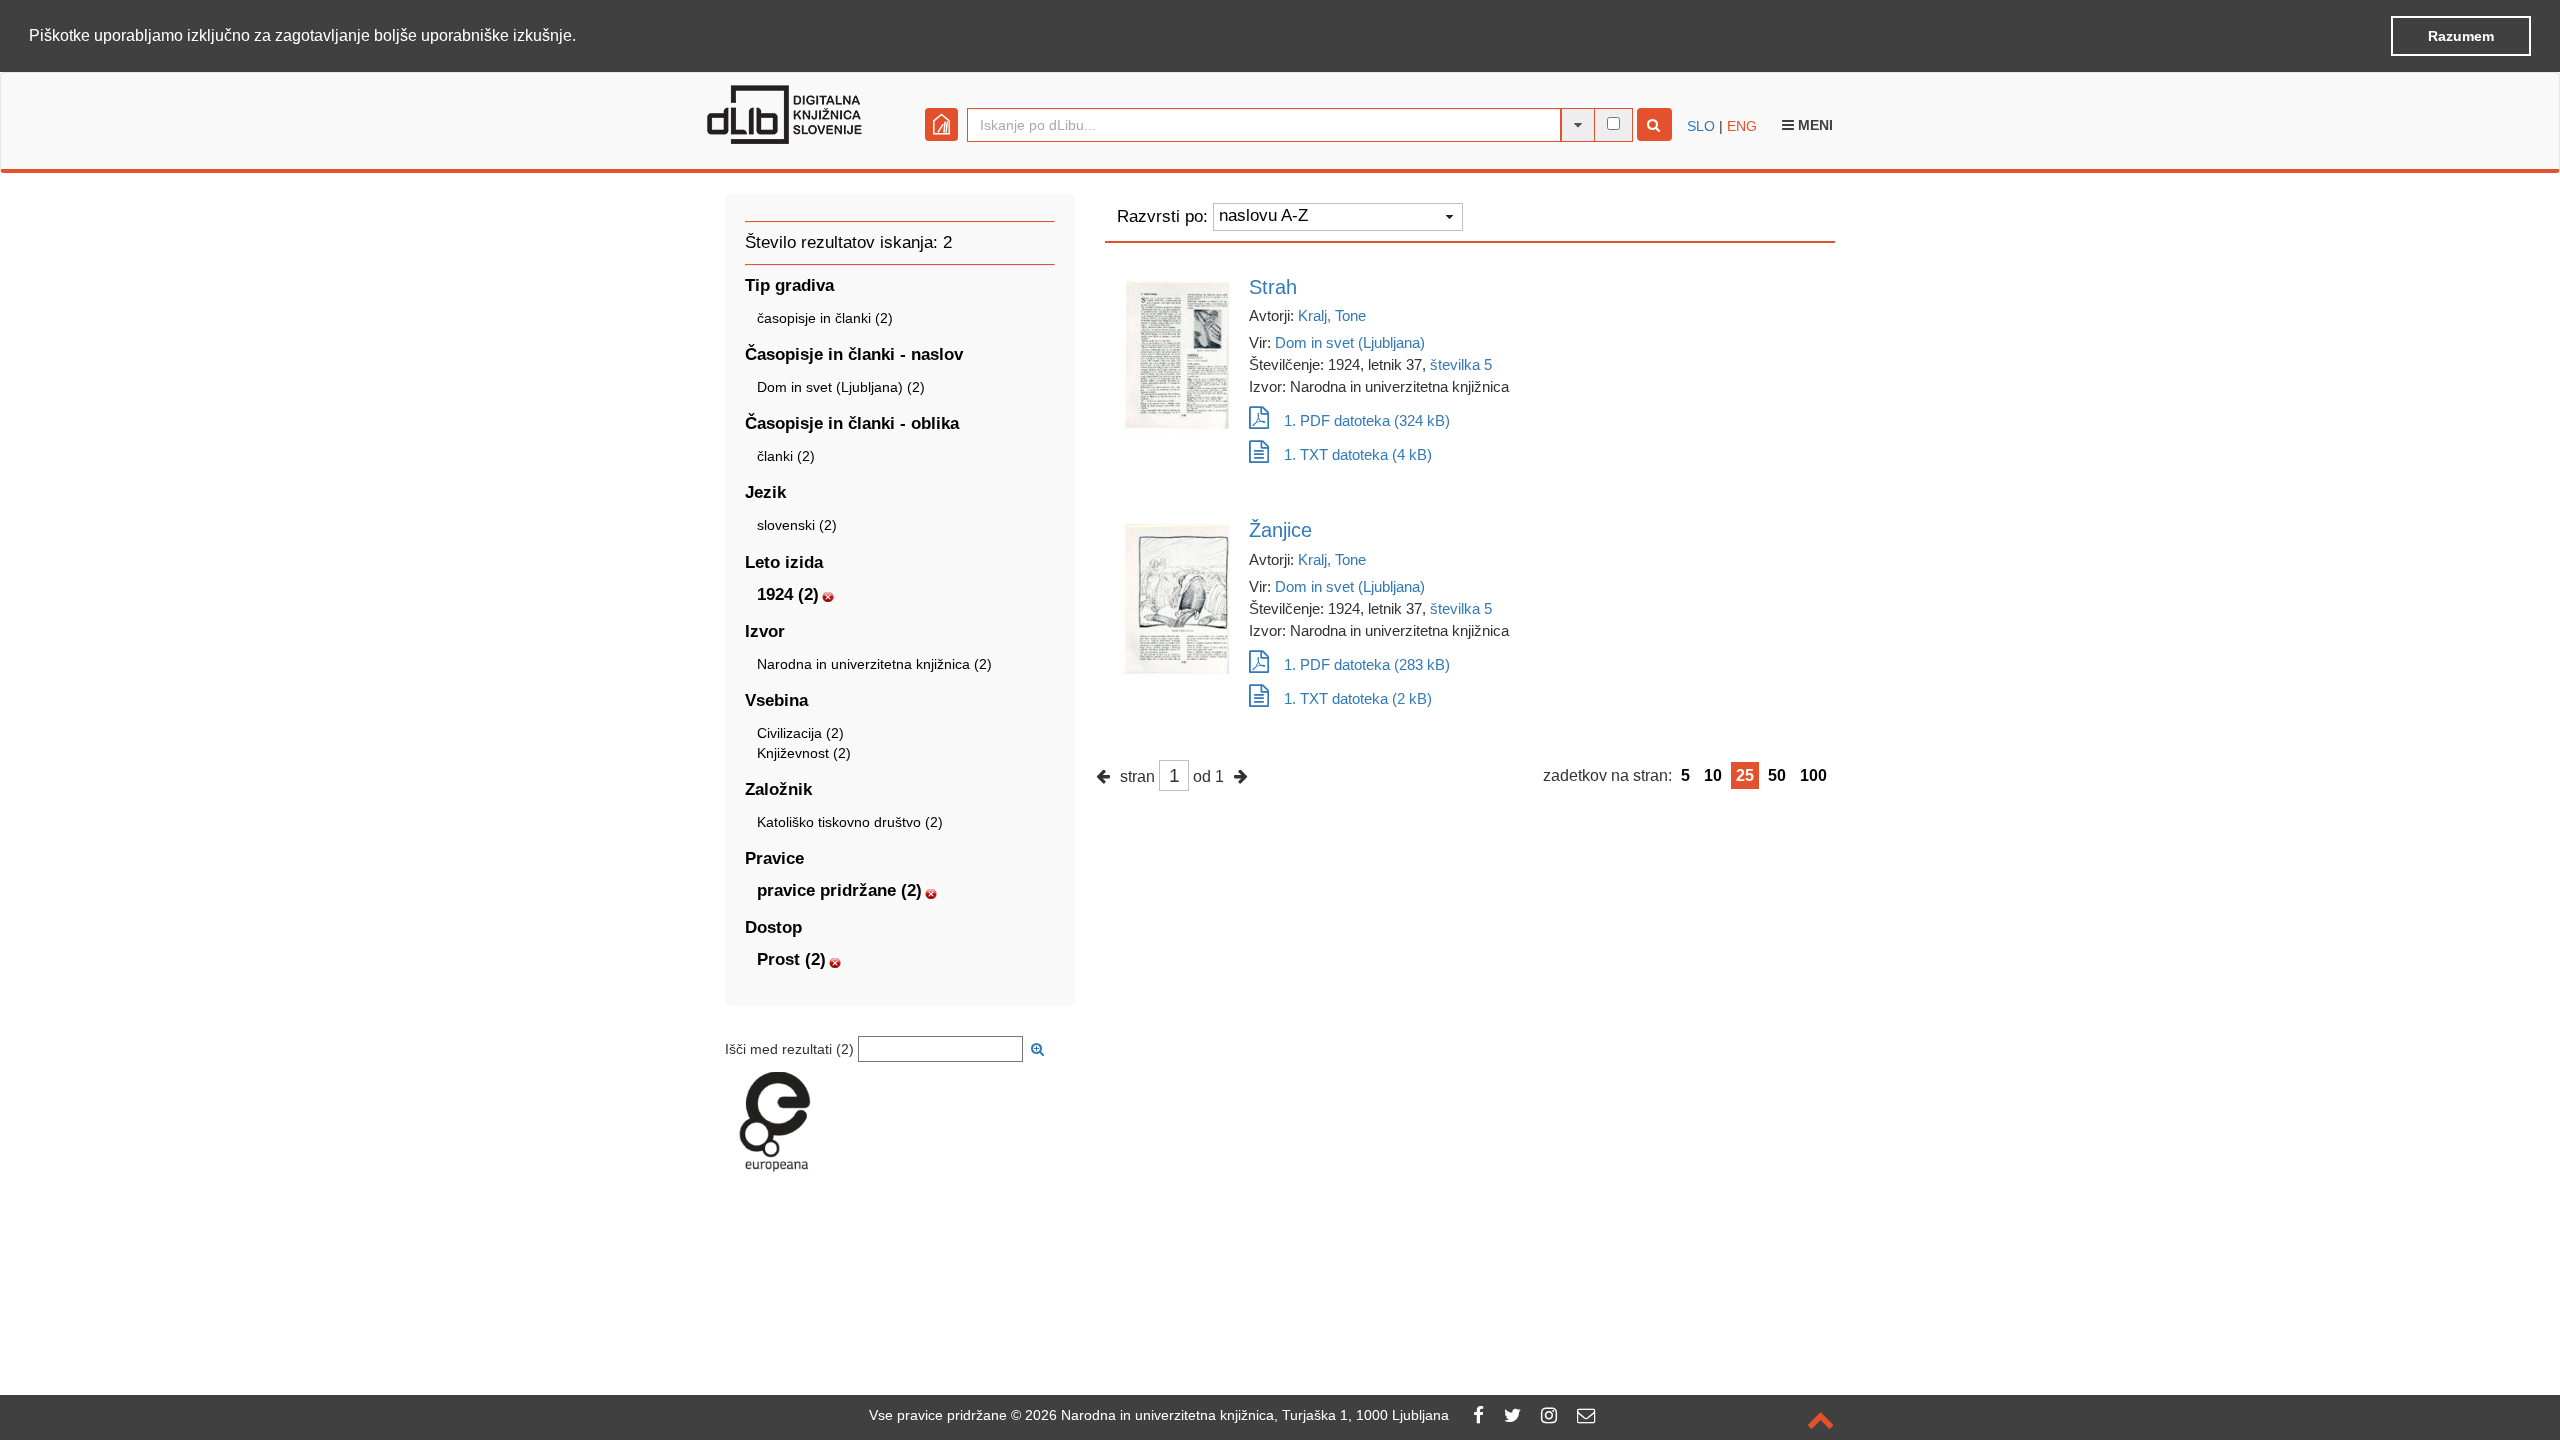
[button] (583, 37)
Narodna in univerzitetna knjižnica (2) (874, 664)
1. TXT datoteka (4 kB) (1358, 454)
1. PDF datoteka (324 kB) (1367, 420)
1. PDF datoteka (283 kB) (1367, 664)
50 (1777, 775)
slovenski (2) (797, 525)
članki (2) (786, 456)
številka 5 (1461, 364)
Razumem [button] (2461, 36)
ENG (1742, 126)
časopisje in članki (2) (825, 318)
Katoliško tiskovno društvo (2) (850, 822)
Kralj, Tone (1332, 315)
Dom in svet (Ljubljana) (1350, 342)
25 (1745, 775)
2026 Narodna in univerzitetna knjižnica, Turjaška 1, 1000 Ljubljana (1237, 1415)
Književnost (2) (804, 753)
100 (1813, 775)
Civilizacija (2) (800, 733)
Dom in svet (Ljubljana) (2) (841, 387)
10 (1713, 775)
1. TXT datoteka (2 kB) (1358, 698)
